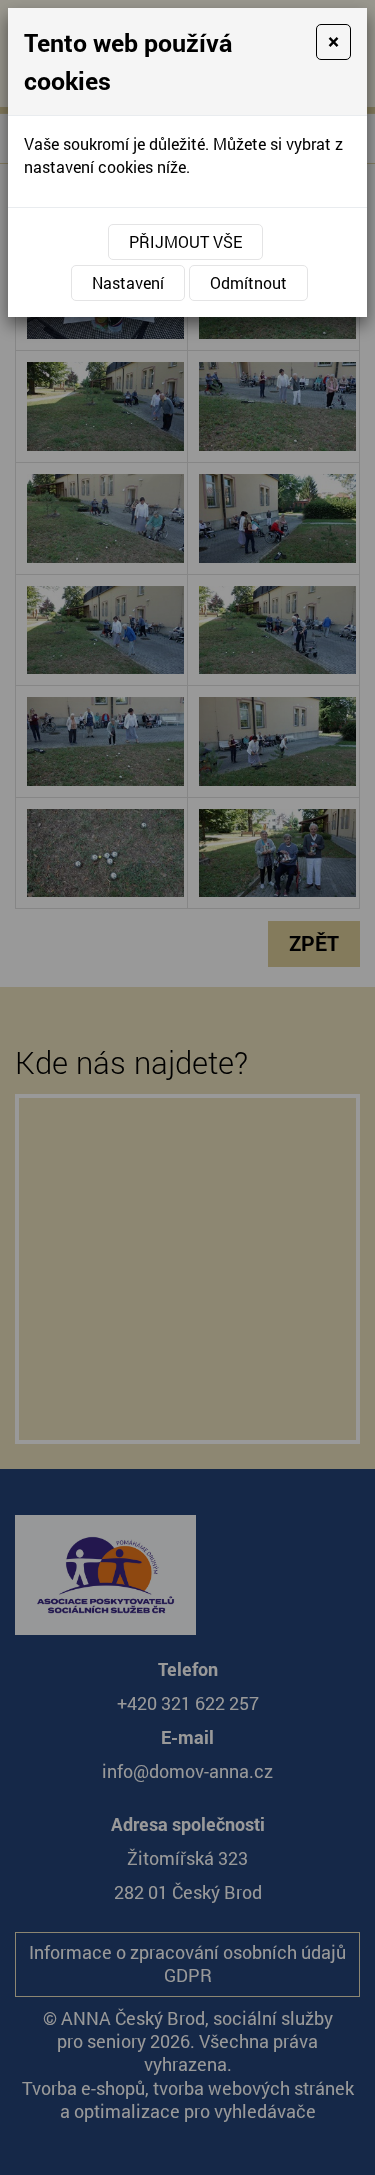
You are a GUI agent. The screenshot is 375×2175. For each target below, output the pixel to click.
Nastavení (128, 282)
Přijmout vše (185, 241)
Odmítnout (248, 282)
